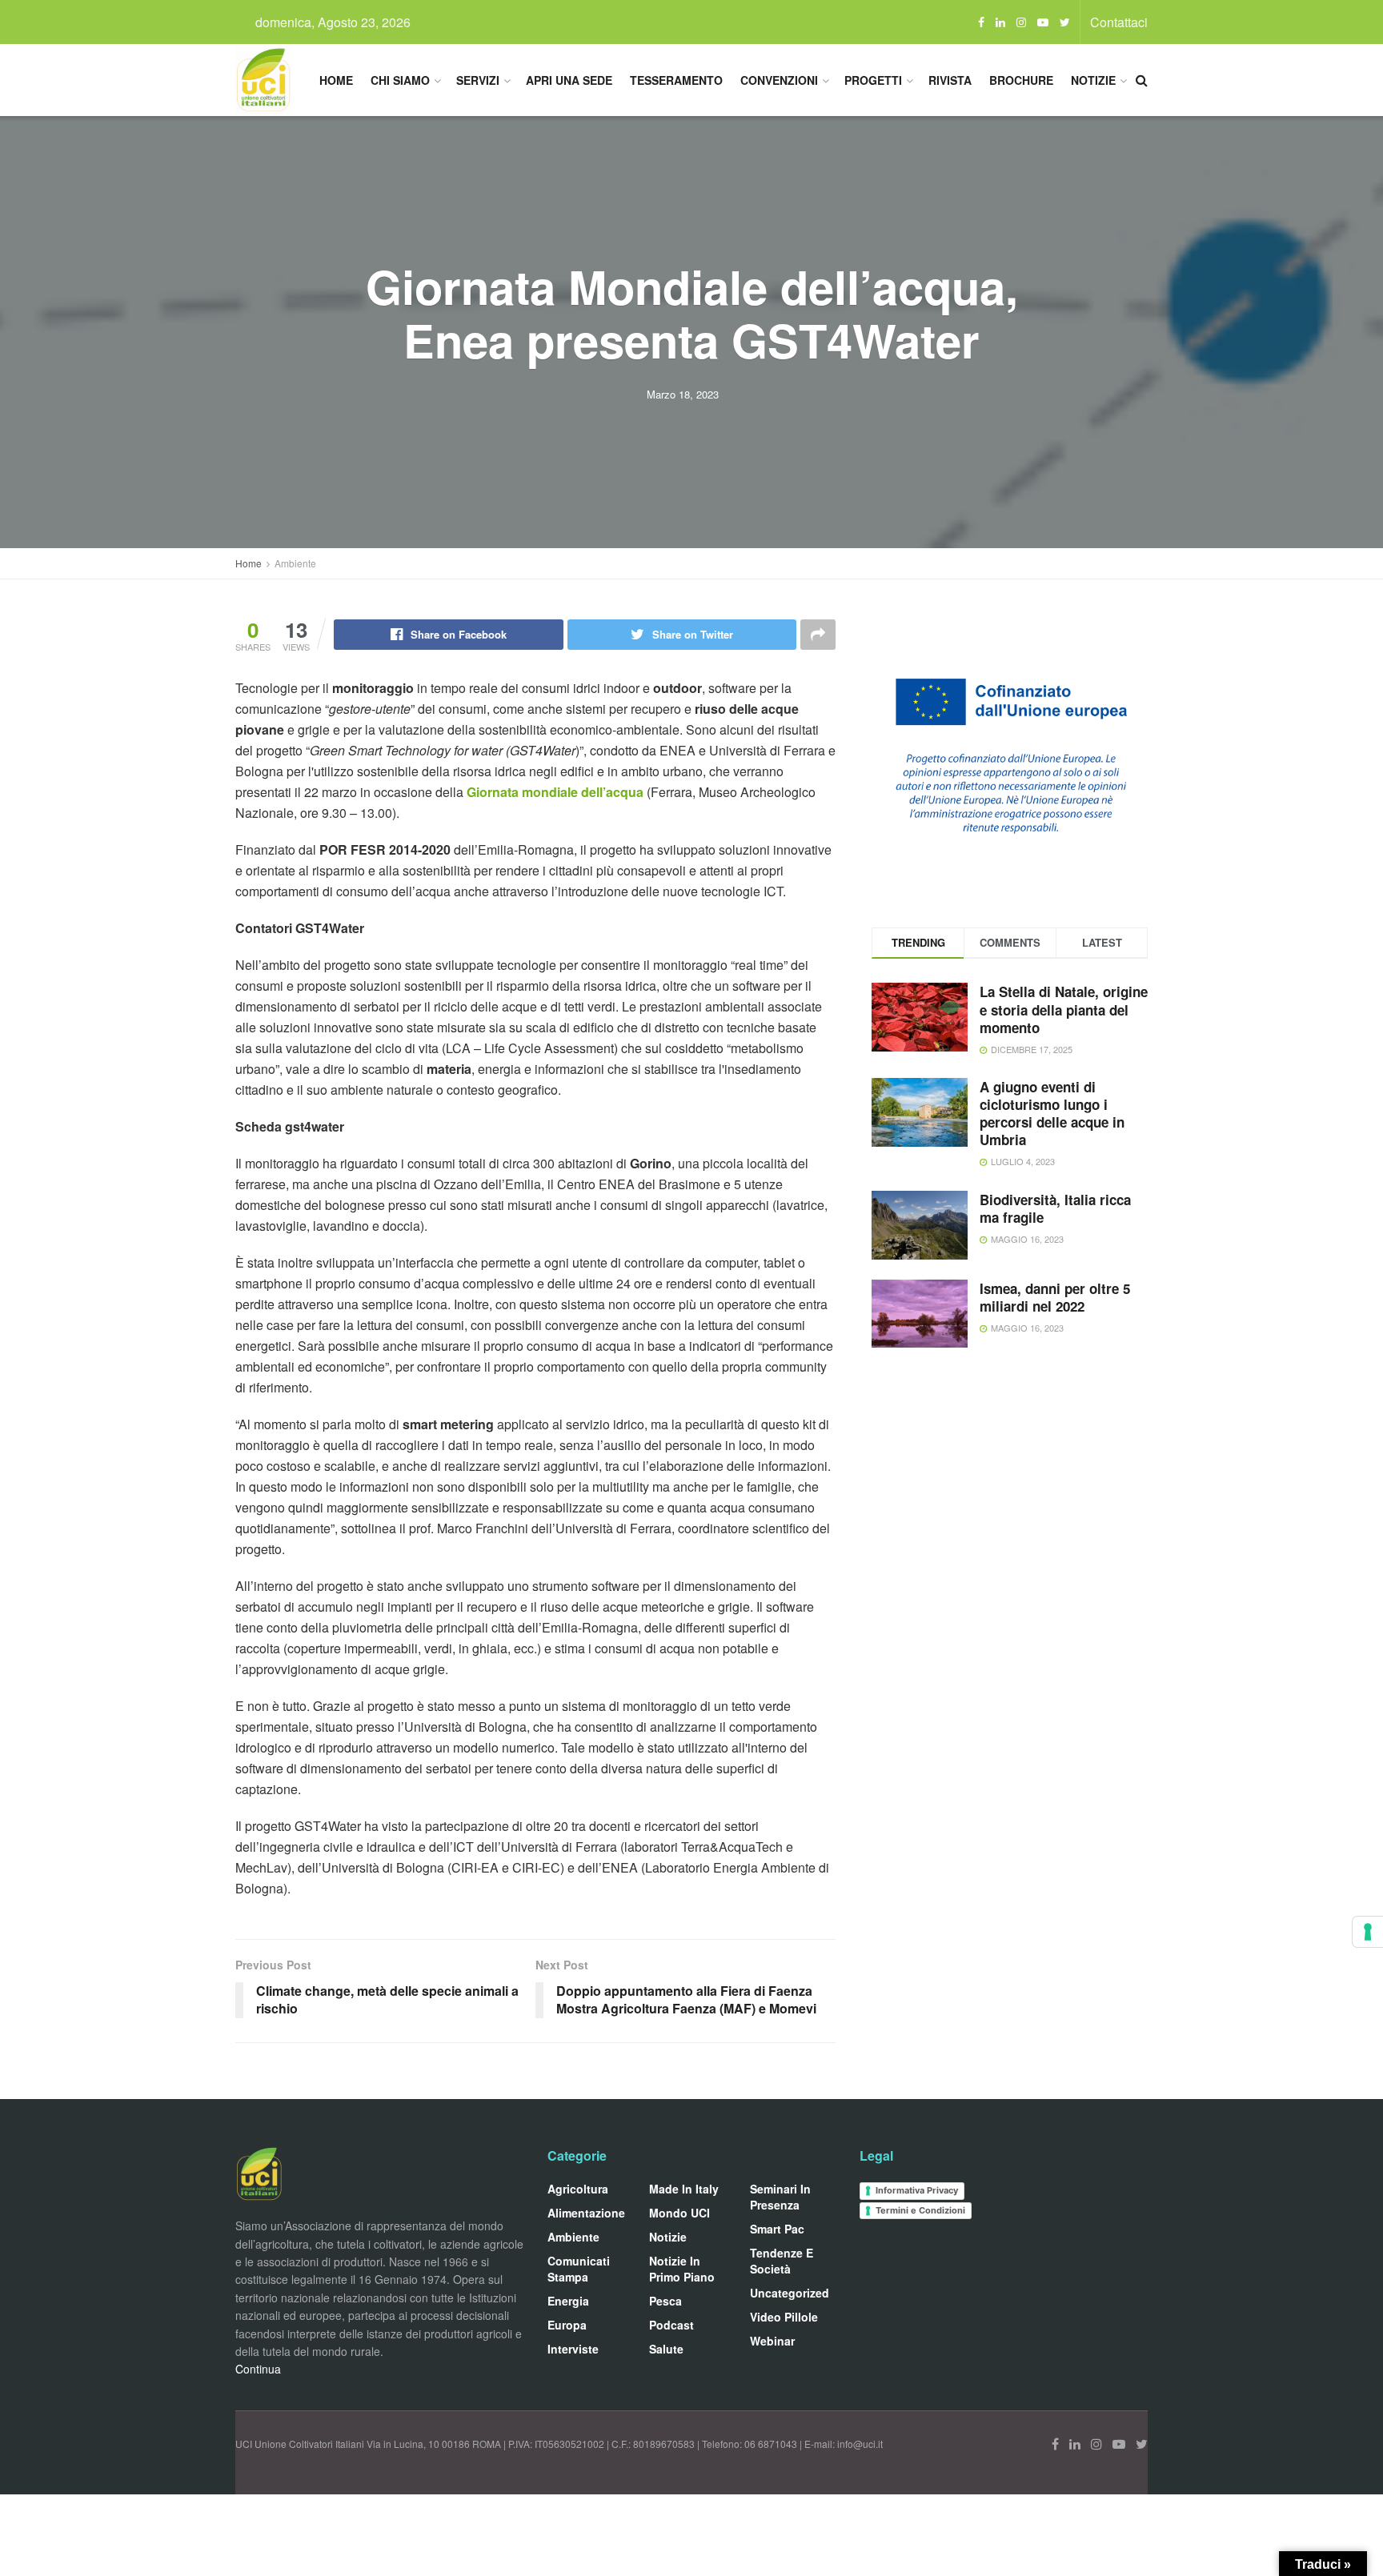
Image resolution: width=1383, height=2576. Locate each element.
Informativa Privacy (917, 2190)
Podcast (671, 2325)
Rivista (950, 80)
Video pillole (784, 2317)
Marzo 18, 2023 (683, 394)
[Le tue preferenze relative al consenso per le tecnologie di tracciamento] (1368, 1932)
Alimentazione (586, 2213)
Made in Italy (684, 2189)
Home (336, 80)
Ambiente (295, 563)
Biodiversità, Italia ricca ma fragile (1055, 1208)
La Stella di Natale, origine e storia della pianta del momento (1064, 1009)
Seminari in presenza (780, 2197)
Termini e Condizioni (920, 2210)
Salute (666, 2349)
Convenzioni (779, 80)
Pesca (665, 2301)
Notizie (1093, 80)
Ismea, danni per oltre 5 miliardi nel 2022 (1055, 1297)
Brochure (1021, 80)
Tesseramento (676, 80)
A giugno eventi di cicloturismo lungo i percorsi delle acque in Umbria (1052, 1113)
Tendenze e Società (782, 2261)
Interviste (573, 2349)
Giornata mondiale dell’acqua (555, 792)
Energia (568, 2301)
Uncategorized (790, 2293)
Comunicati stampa (579, 2269)
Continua (258, 2369)
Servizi (478, 80)
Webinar (772, 2341)
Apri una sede (569, 80)
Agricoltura (578, 2189)
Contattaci (1119, 22)
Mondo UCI (679, 2213)
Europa (567, 2325)
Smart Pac (777, 2229)
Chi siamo (400, 80)
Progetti (873, 80)
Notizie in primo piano (682, 2269)
